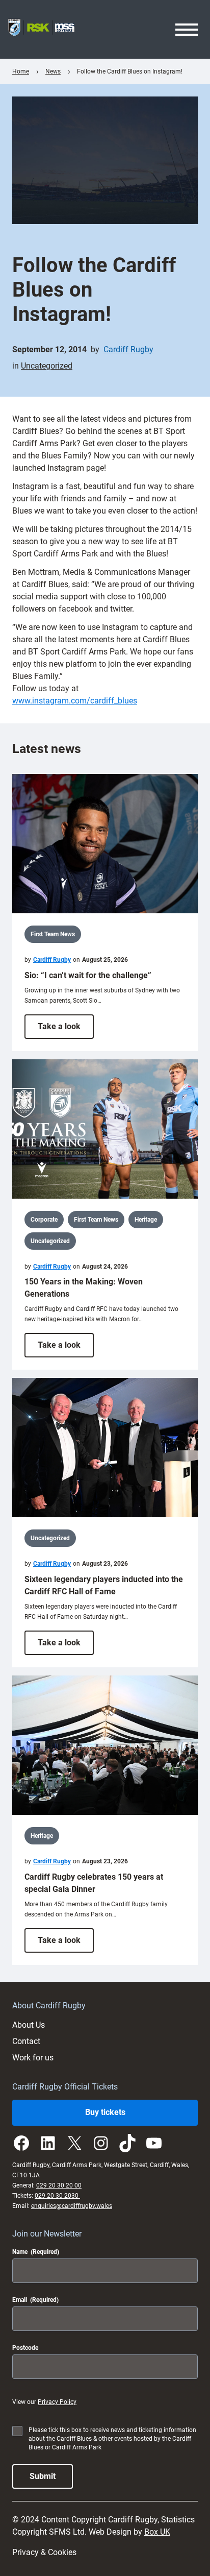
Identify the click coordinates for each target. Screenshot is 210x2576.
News (53, 71)
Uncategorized (47, 366)
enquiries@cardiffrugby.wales (72, 2206)
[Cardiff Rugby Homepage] (41, 29)
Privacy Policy (57, 2402)
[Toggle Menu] (187, 30)
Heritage (146, 1220)
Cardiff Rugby (128, 349)
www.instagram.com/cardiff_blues (75, 701)
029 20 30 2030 (57, 2196)
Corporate (44, 1220)
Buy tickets (105, 2112)
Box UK (157, 2532)
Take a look (66, 1030)
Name (36, 2252)
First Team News (53, 934)
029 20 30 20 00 (59, 2185)
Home (21, 71)
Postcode (25, 2348)
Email (35, 2300)
